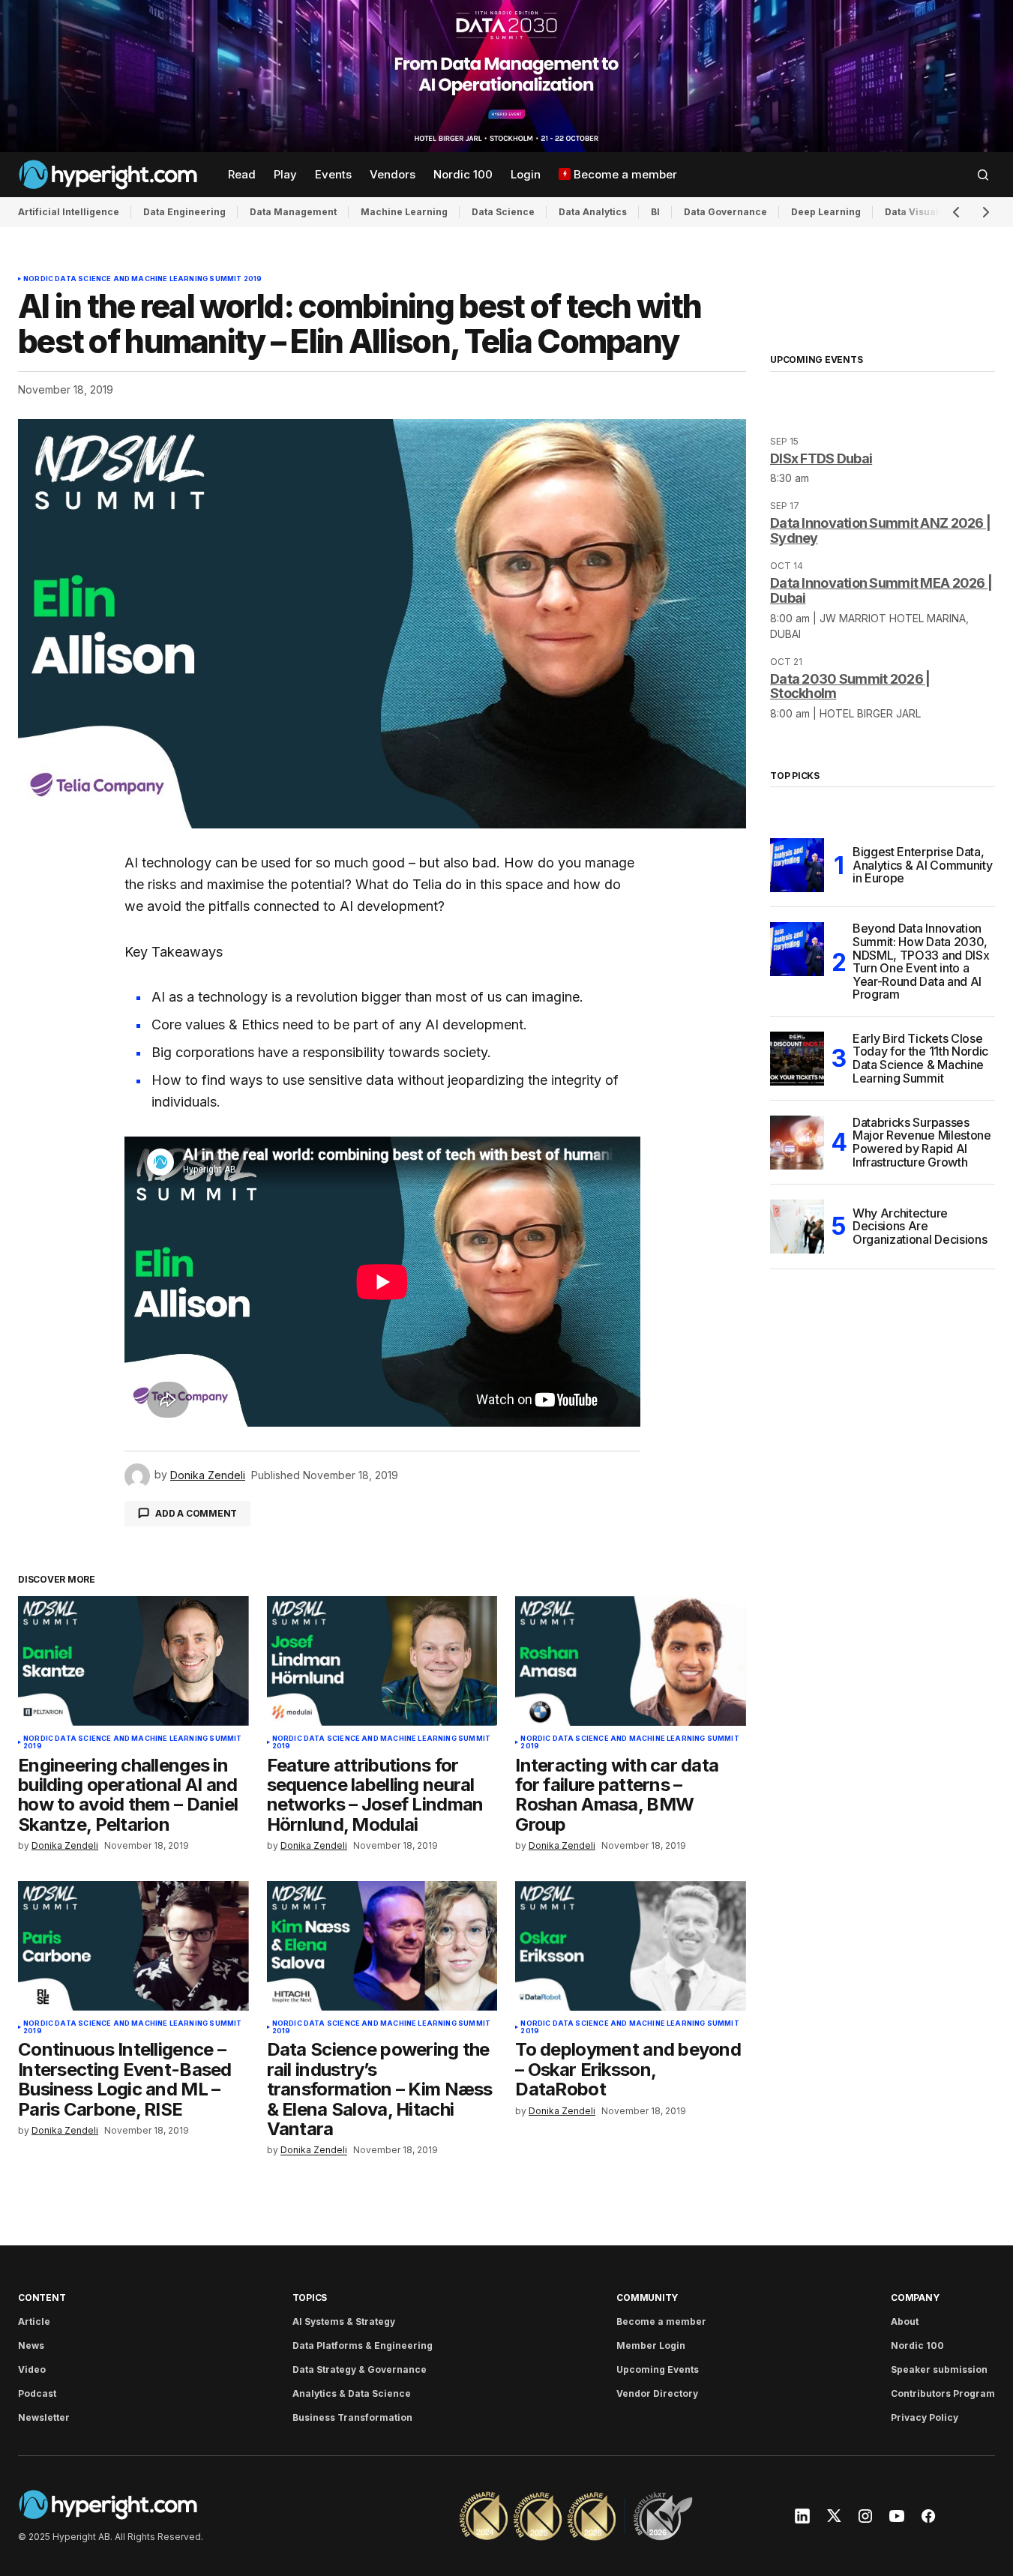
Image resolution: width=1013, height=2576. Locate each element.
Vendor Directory (657, 2393)
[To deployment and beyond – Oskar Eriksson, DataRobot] (631, 1946)
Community (647, 2297)
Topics (310, 2297)
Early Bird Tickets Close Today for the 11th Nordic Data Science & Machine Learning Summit (920, 1059)
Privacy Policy (925, 2417)
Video (32, 2369)
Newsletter (44, 2417)
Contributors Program (943, 2393)
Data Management (293, 212)
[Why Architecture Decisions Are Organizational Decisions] (797, 1227)
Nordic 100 (917, 2345)
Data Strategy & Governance (360, 2369)
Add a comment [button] (196, 1513)
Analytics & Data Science (352, 2393)
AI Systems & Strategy (344, 2321)
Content (42, 2297)
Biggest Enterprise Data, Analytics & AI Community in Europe (922, 865)
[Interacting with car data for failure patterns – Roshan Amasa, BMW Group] (631, 1661)
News (31, 2345)
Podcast (37, 2393)
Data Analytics (593, 212)
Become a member (661, 2321)
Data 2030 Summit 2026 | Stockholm (850, 686)
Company (915, 2297)
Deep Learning (826, 212)
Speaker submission (939, 2369)
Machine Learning (404, 212)
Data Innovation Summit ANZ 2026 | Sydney (880, 530)
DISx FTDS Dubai (821, 458)
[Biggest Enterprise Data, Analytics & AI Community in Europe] (797, 865)
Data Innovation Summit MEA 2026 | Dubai (881, 590)
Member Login (651, 2345)
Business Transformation (352, 2417)
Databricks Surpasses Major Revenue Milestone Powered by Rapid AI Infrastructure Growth (922, 1143)
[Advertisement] (506, 76)
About (905, 2321)
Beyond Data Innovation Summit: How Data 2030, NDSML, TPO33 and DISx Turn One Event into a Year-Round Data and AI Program (921, 962)
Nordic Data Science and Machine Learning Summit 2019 (142, 279)
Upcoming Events (658, 2369)
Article (34, 2321)
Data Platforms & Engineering (363, 2345)
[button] (983, 175)
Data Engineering (184, 212)
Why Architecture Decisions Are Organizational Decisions (920, 1226)
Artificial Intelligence (69, 212)
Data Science (503, 212)
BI (655, 212)
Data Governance (725, 212)
